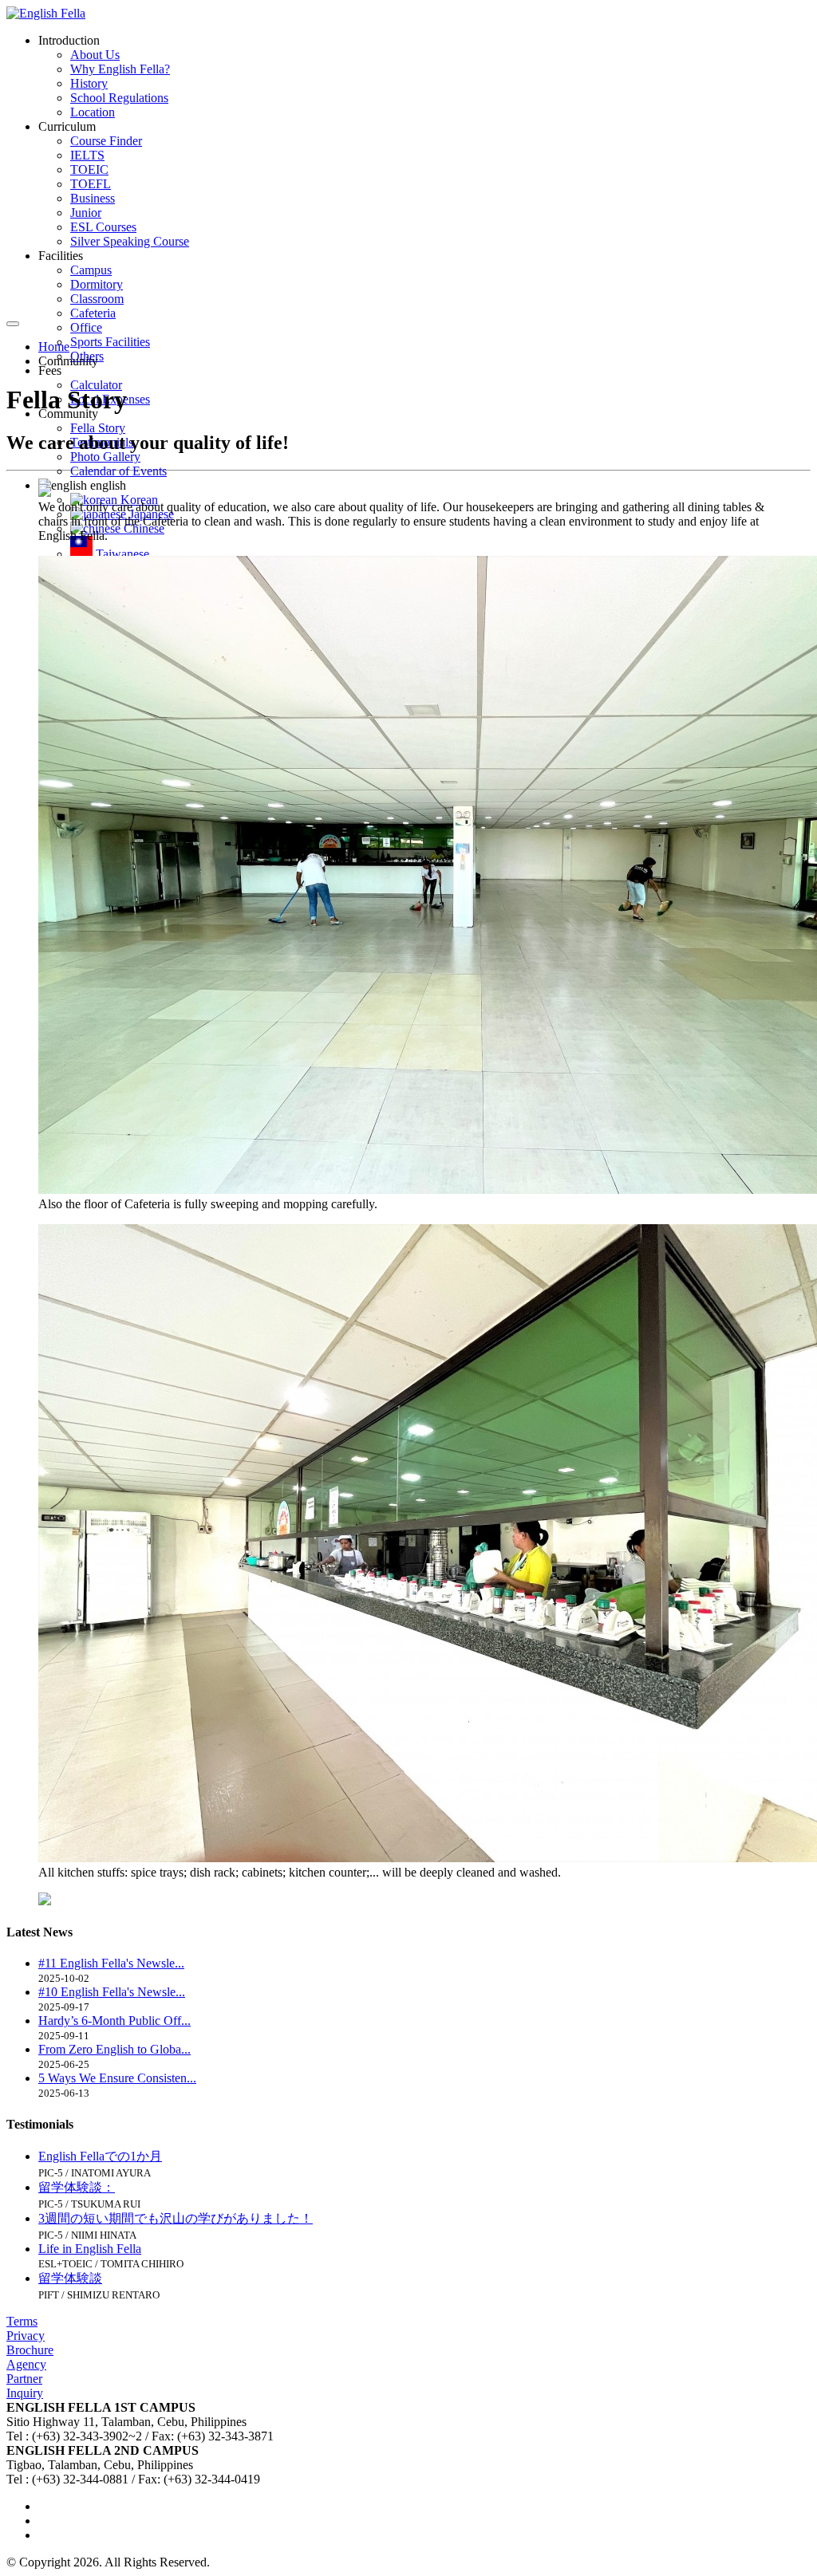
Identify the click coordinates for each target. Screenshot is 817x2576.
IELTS (87, 155)
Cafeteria (93, 313)
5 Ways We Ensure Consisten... (117, 2078)
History (89, 83)
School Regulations (119, 98)
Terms (22, 2321)
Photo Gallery (105, 457)
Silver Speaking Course (130, 241)
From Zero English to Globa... (114, 2049)
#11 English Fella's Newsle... (111, 1963)
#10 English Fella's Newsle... (112, 1992)
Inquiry (25, 2393)
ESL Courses (103, 227)
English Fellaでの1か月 (100, 2156)
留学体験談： (77, 2187)
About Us (95, 55)
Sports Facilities (110, 342)
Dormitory (97, 284)
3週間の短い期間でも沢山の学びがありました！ (176, 2218)
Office (86, 327)
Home (54, 347)
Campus (91, 270)
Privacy (26, 2336)
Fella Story (98, 428)
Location (93, 112)
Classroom (97, 299)
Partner (24, 2379)
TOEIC (89, 169)
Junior (86, 213)
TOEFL (91, 184)
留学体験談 (70, 2278)
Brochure (30, 2350)
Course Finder (106, 141)
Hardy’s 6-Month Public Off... (114, 2021)
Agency (26, 2364)
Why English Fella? (120, 69)
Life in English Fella (90, 2249)
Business (93, 198)
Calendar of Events (118, 471)
